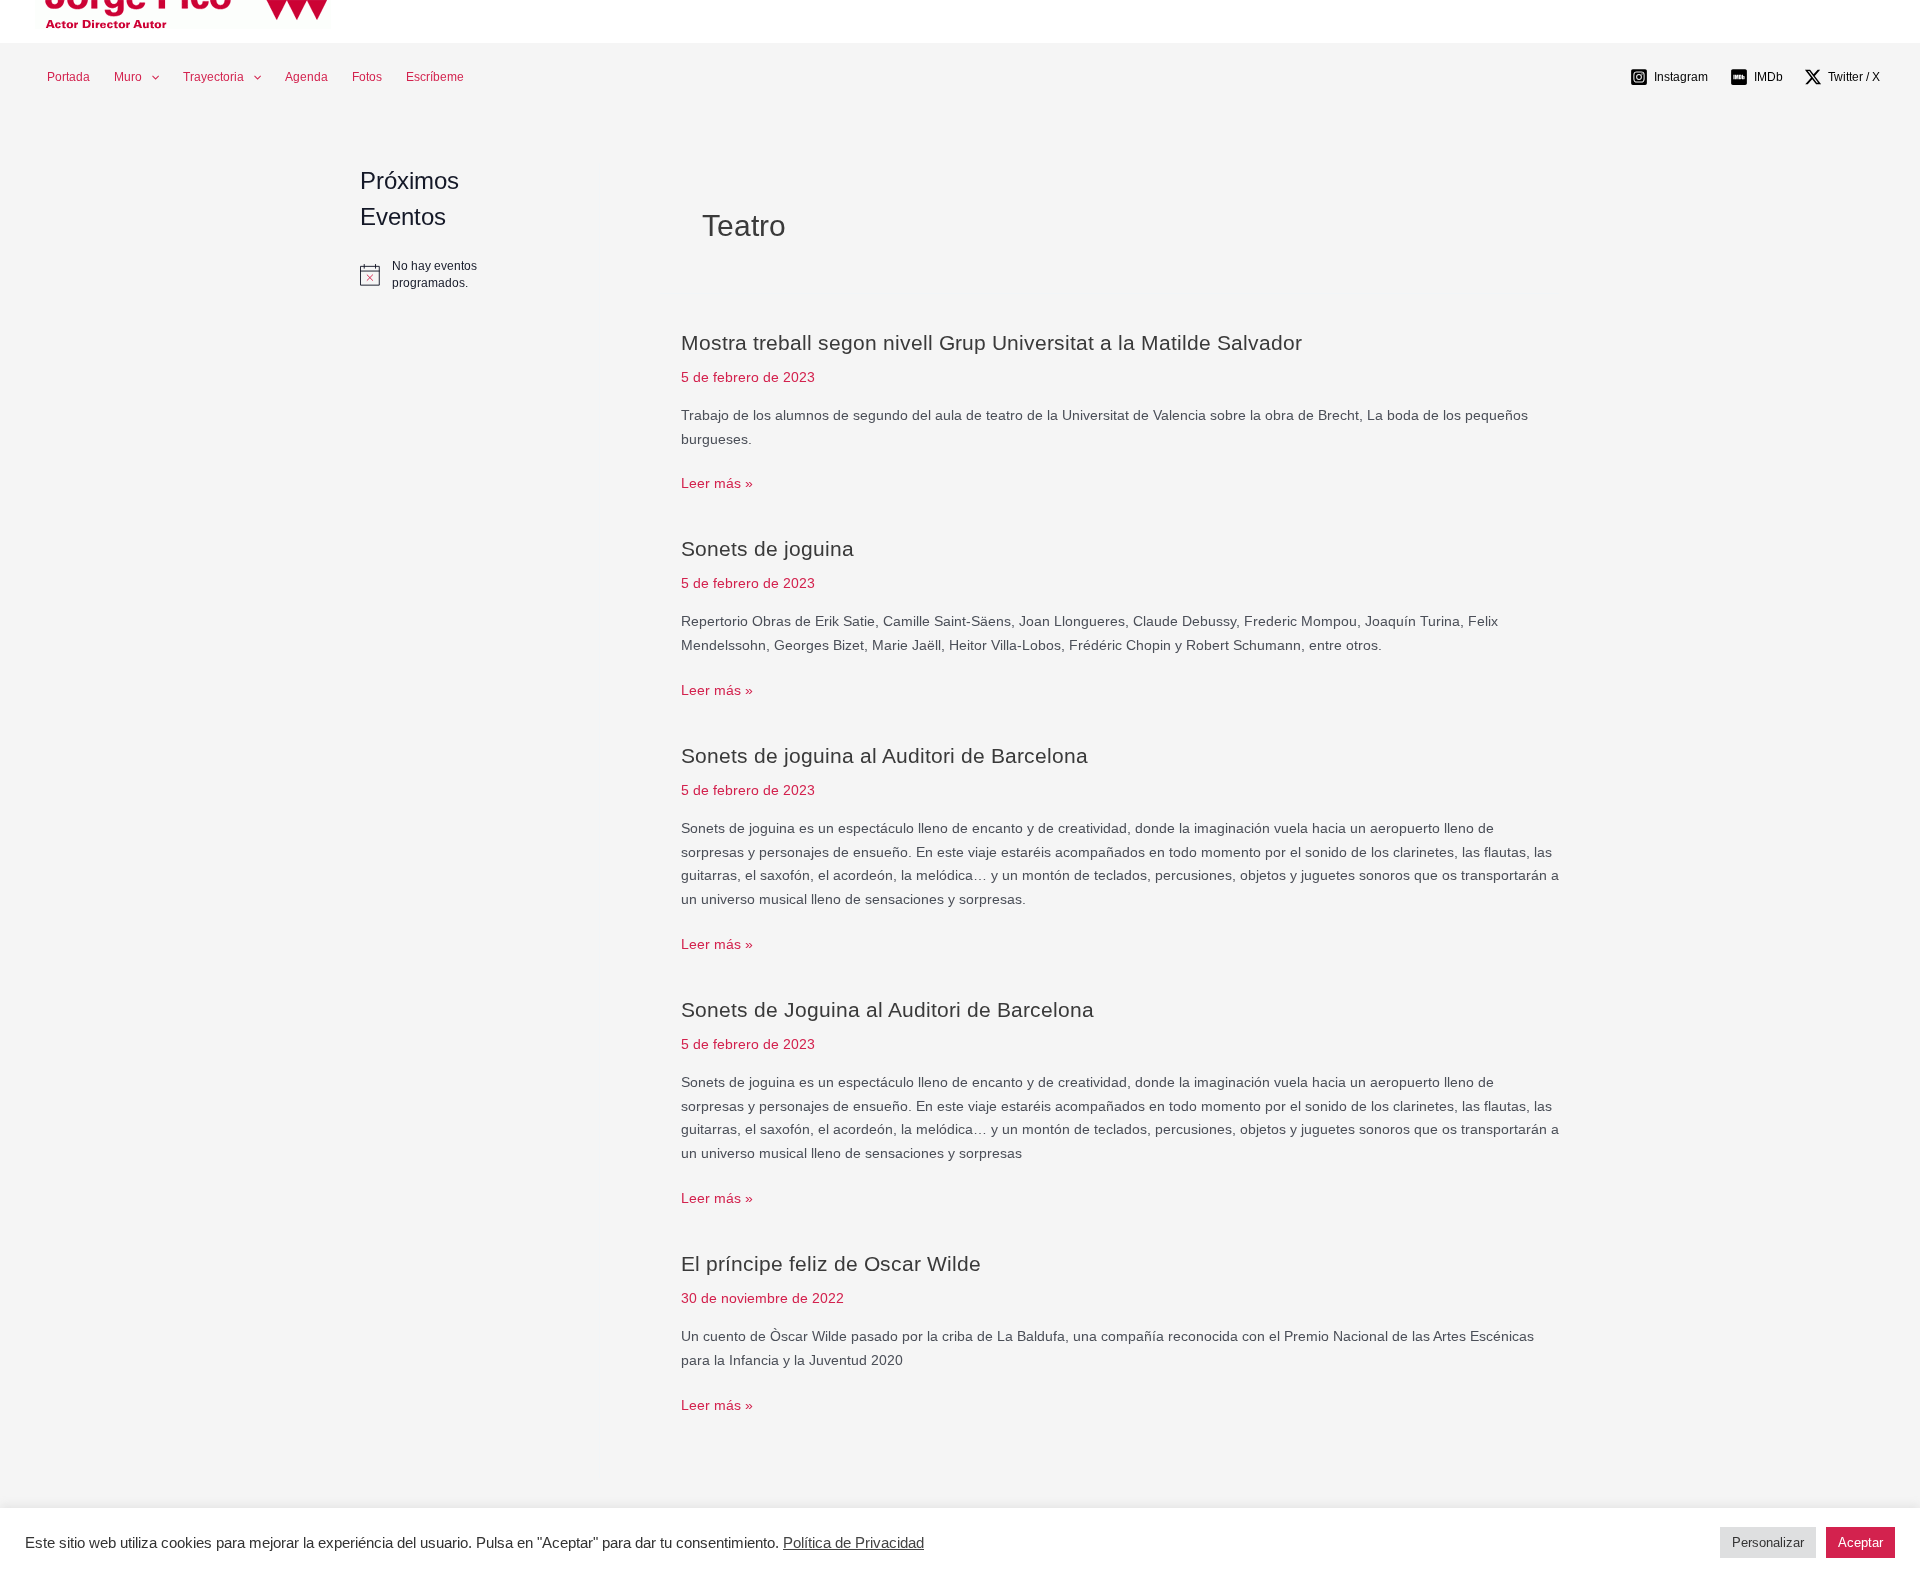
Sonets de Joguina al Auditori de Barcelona (887, 1009)
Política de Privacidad (853, 1543)
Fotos (367, 77)
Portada (68, 77)
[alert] (449, 274)
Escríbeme (435, 77)
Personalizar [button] (1768, 1542)
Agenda (306, 77)
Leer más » (717, 484)
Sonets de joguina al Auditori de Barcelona (884, 755)
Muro (128, 77)
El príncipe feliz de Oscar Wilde (831, 1263)
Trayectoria (213, 77)
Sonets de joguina (767, 548)
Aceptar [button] (1860, 1542)
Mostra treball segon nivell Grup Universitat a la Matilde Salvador (991, 342)
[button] (150, 77)
